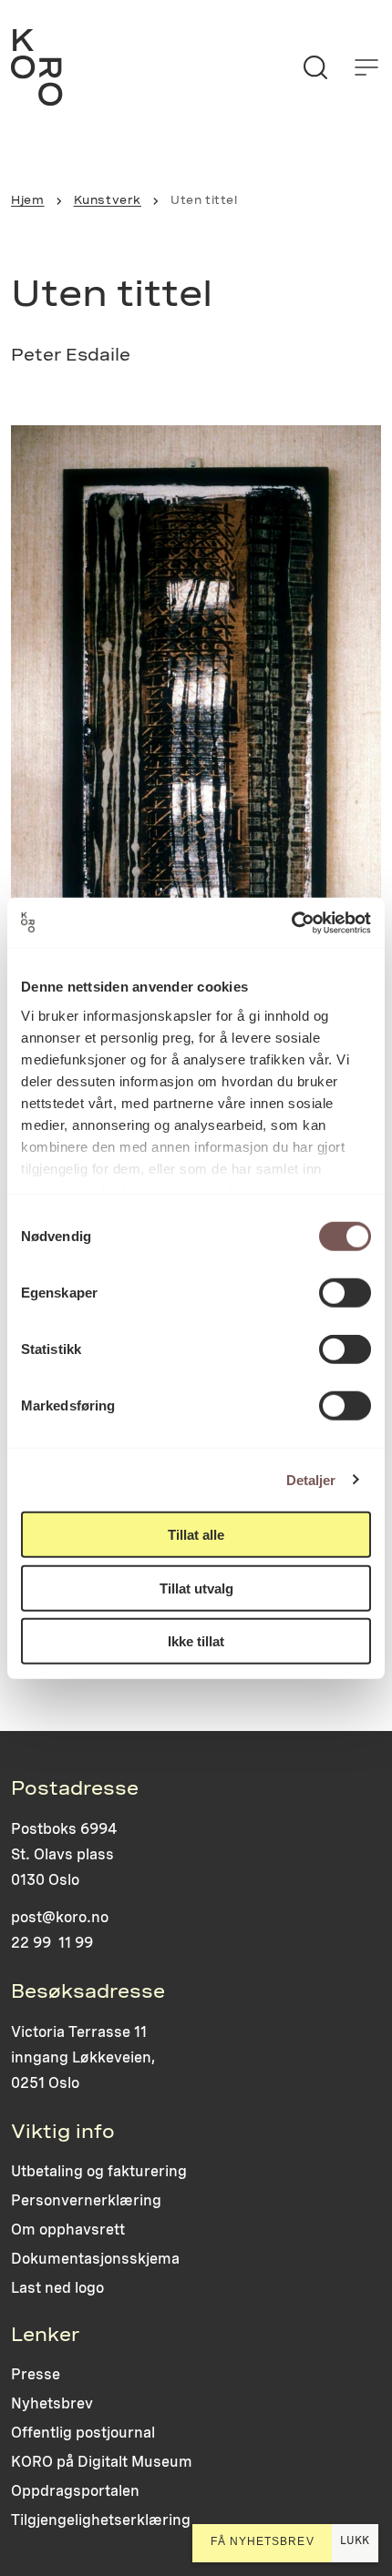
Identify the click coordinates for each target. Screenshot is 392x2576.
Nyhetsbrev (52, 2403)
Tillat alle (196, 1535)
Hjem (27, 200)
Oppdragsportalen (75, 2491)
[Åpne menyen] (366, 67)
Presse (36, 2374)
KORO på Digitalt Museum (102, 2462)
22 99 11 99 (52, 1943)
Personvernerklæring (86, 2200)
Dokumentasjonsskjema (95, 2259)
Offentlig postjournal (83, 2433)
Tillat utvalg (196, 1588)
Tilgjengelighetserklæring (101, 2520)
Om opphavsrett (68, 2230)
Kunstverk (108, 200)
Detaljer (311, 1479)
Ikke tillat (196, 1641)
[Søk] (315, 67)
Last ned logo (57, 2288)
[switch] (345, 1293)
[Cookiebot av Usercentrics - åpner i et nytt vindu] (291, 922)
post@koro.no (60, 1917)
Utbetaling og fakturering (99, 2171)
